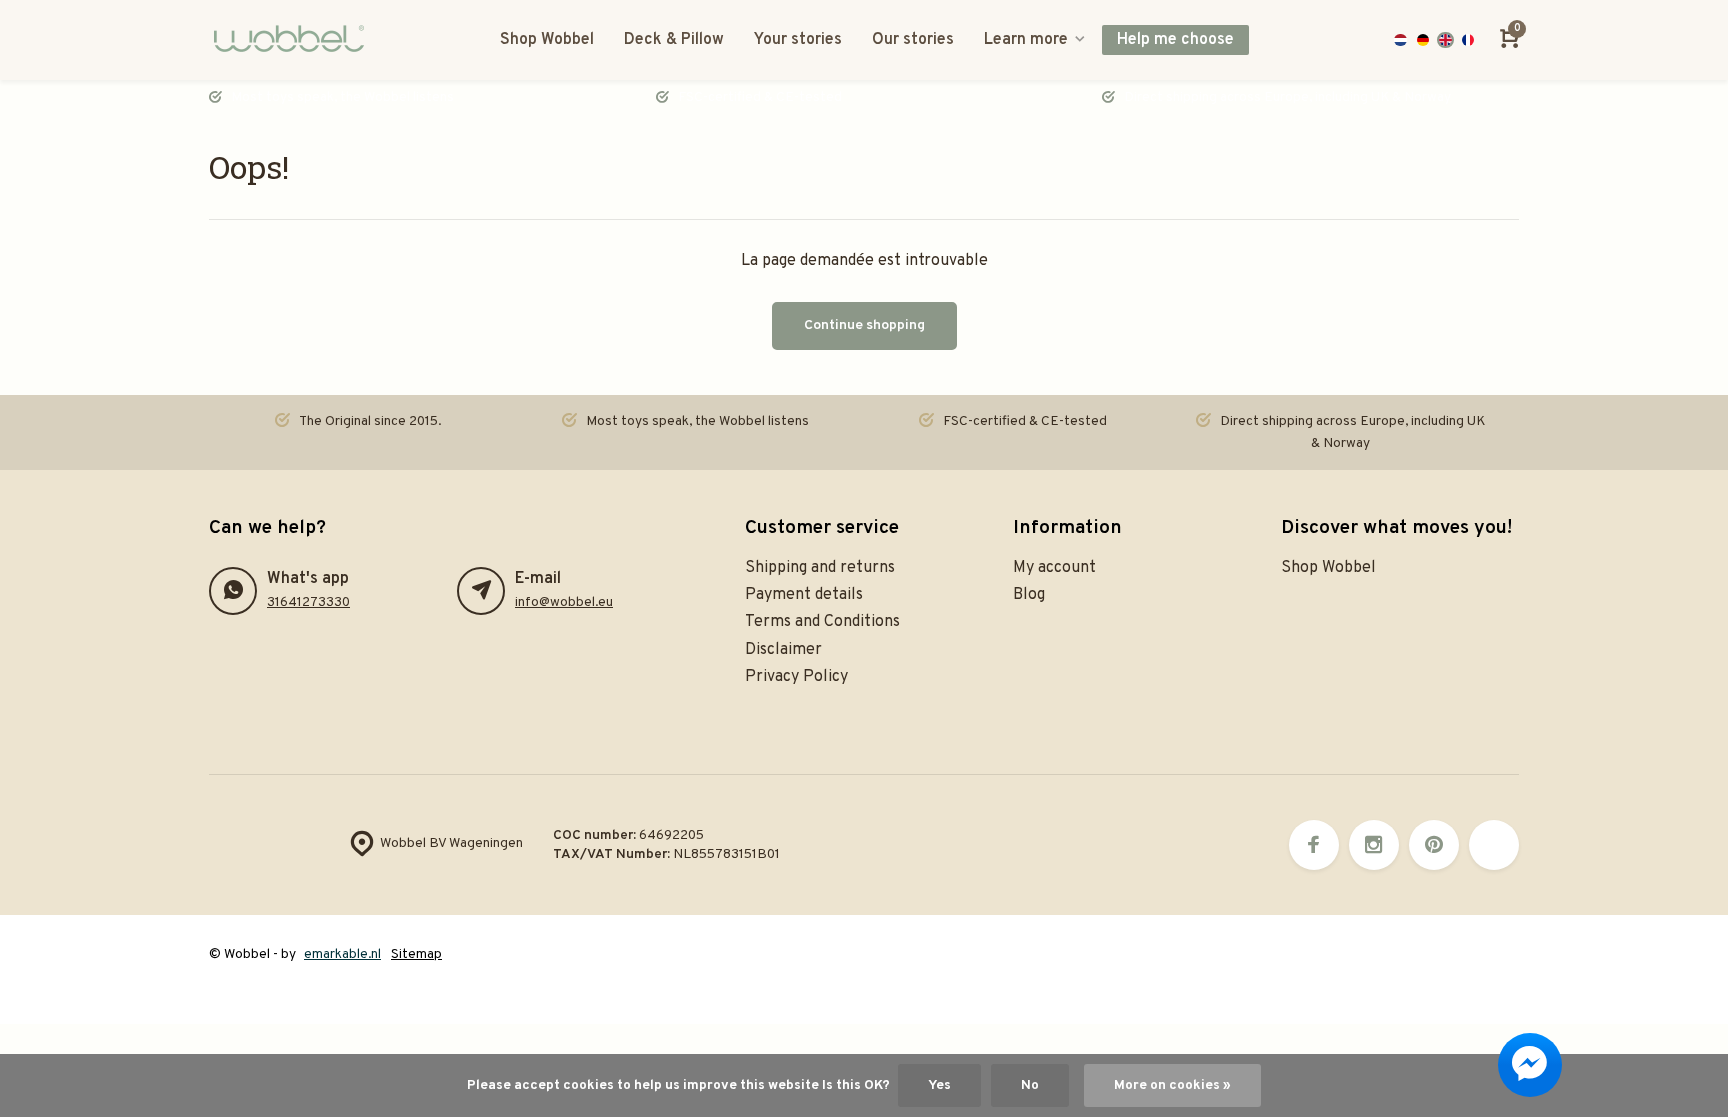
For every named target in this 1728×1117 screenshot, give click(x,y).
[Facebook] (1314, 845)
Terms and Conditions (822, 622)
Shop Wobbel (547, 40)
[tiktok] (1494, 845)
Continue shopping (864, 325)
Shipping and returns (820, 568)
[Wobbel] (294, 40)
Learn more (1026, 40)
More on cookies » (1172, 1085)
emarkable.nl (342, 954)
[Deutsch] (1423, 40)
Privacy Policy (796, 677)
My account (1054, 568)
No (1030, 1085)
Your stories (798, 40)
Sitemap (416, 954)
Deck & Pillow (674, 40)
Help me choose (1175, 40)
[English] (1445, 40)
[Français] (1468, 40)
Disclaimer (783, 650)
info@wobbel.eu (564, 602)
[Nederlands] (1400, 40)
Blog (1029, 595)
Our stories (913, 40)
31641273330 (308, 602)
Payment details (804, 595)
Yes (939, 1085)
